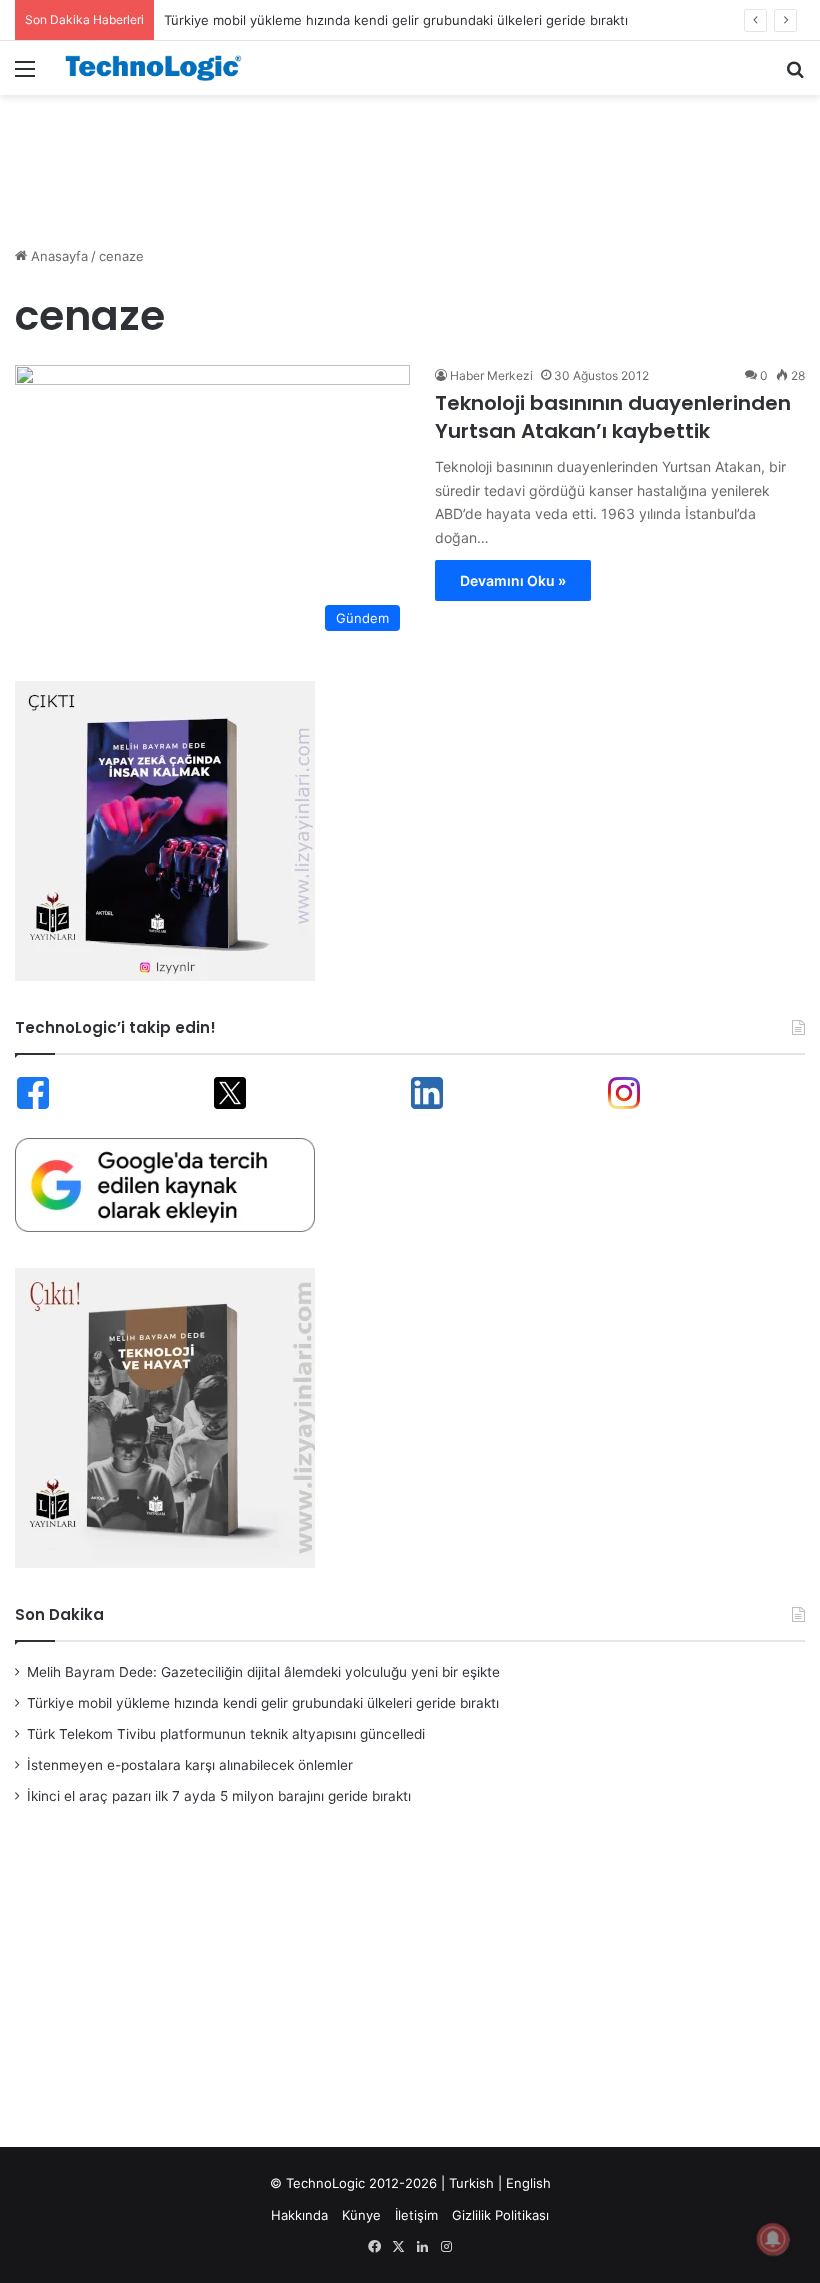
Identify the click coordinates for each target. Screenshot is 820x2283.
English (528, 2183)
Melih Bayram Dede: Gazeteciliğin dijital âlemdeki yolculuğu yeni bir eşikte (263, 1672)
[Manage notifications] (773, 2239)
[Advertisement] (410, 160)
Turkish (471, 2183)
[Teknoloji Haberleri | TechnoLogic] (160, 68)
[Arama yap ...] (795, 75)
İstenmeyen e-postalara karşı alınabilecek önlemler (190, 1765)
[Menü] (25, 75)
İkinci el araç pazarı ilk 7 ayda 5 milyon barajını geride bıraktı (219, 1796)
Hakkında (299, 2215)
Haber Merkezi (491, 375)
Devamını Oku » (513, 580)
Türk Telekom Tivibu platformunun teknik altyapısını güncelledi (226, 1734)
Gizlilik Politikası (500, 2215)
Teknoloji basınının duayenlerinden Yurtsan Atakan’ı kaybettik (613, 417)
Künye (361, 2215)
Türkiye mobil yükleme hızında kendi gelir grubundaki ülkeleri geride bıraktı (396, 20)
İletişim (416, 2215)
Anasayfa (57, 256)
